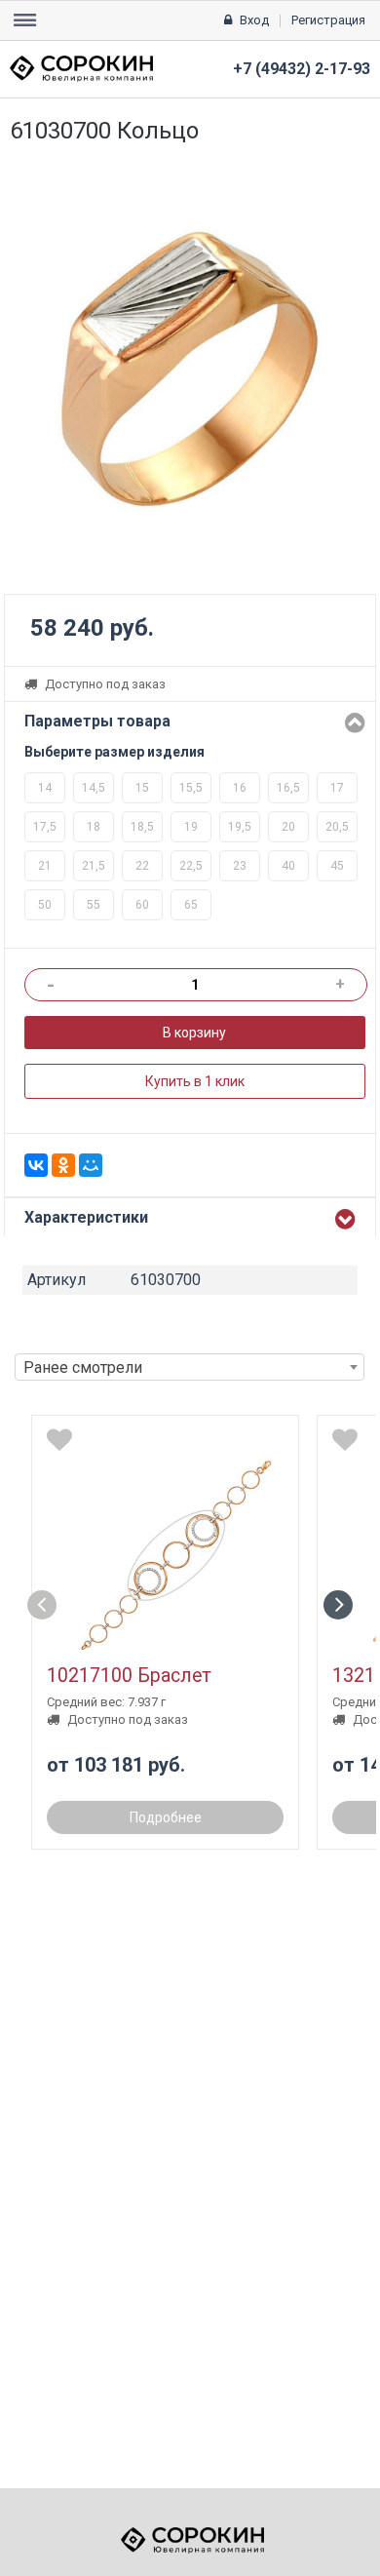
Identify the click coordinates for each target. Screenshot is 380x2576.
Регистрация (328, 20)
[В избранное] (59, 1440)
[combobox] (190, 1367)
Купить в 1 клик (195, 1081)
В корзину (194, 1033)
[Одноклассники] (63, 1165)
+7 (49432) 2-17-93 (302, 69)
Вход (254, 20)
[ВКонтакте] (36, 1165)
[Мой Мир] (91, 1165)
